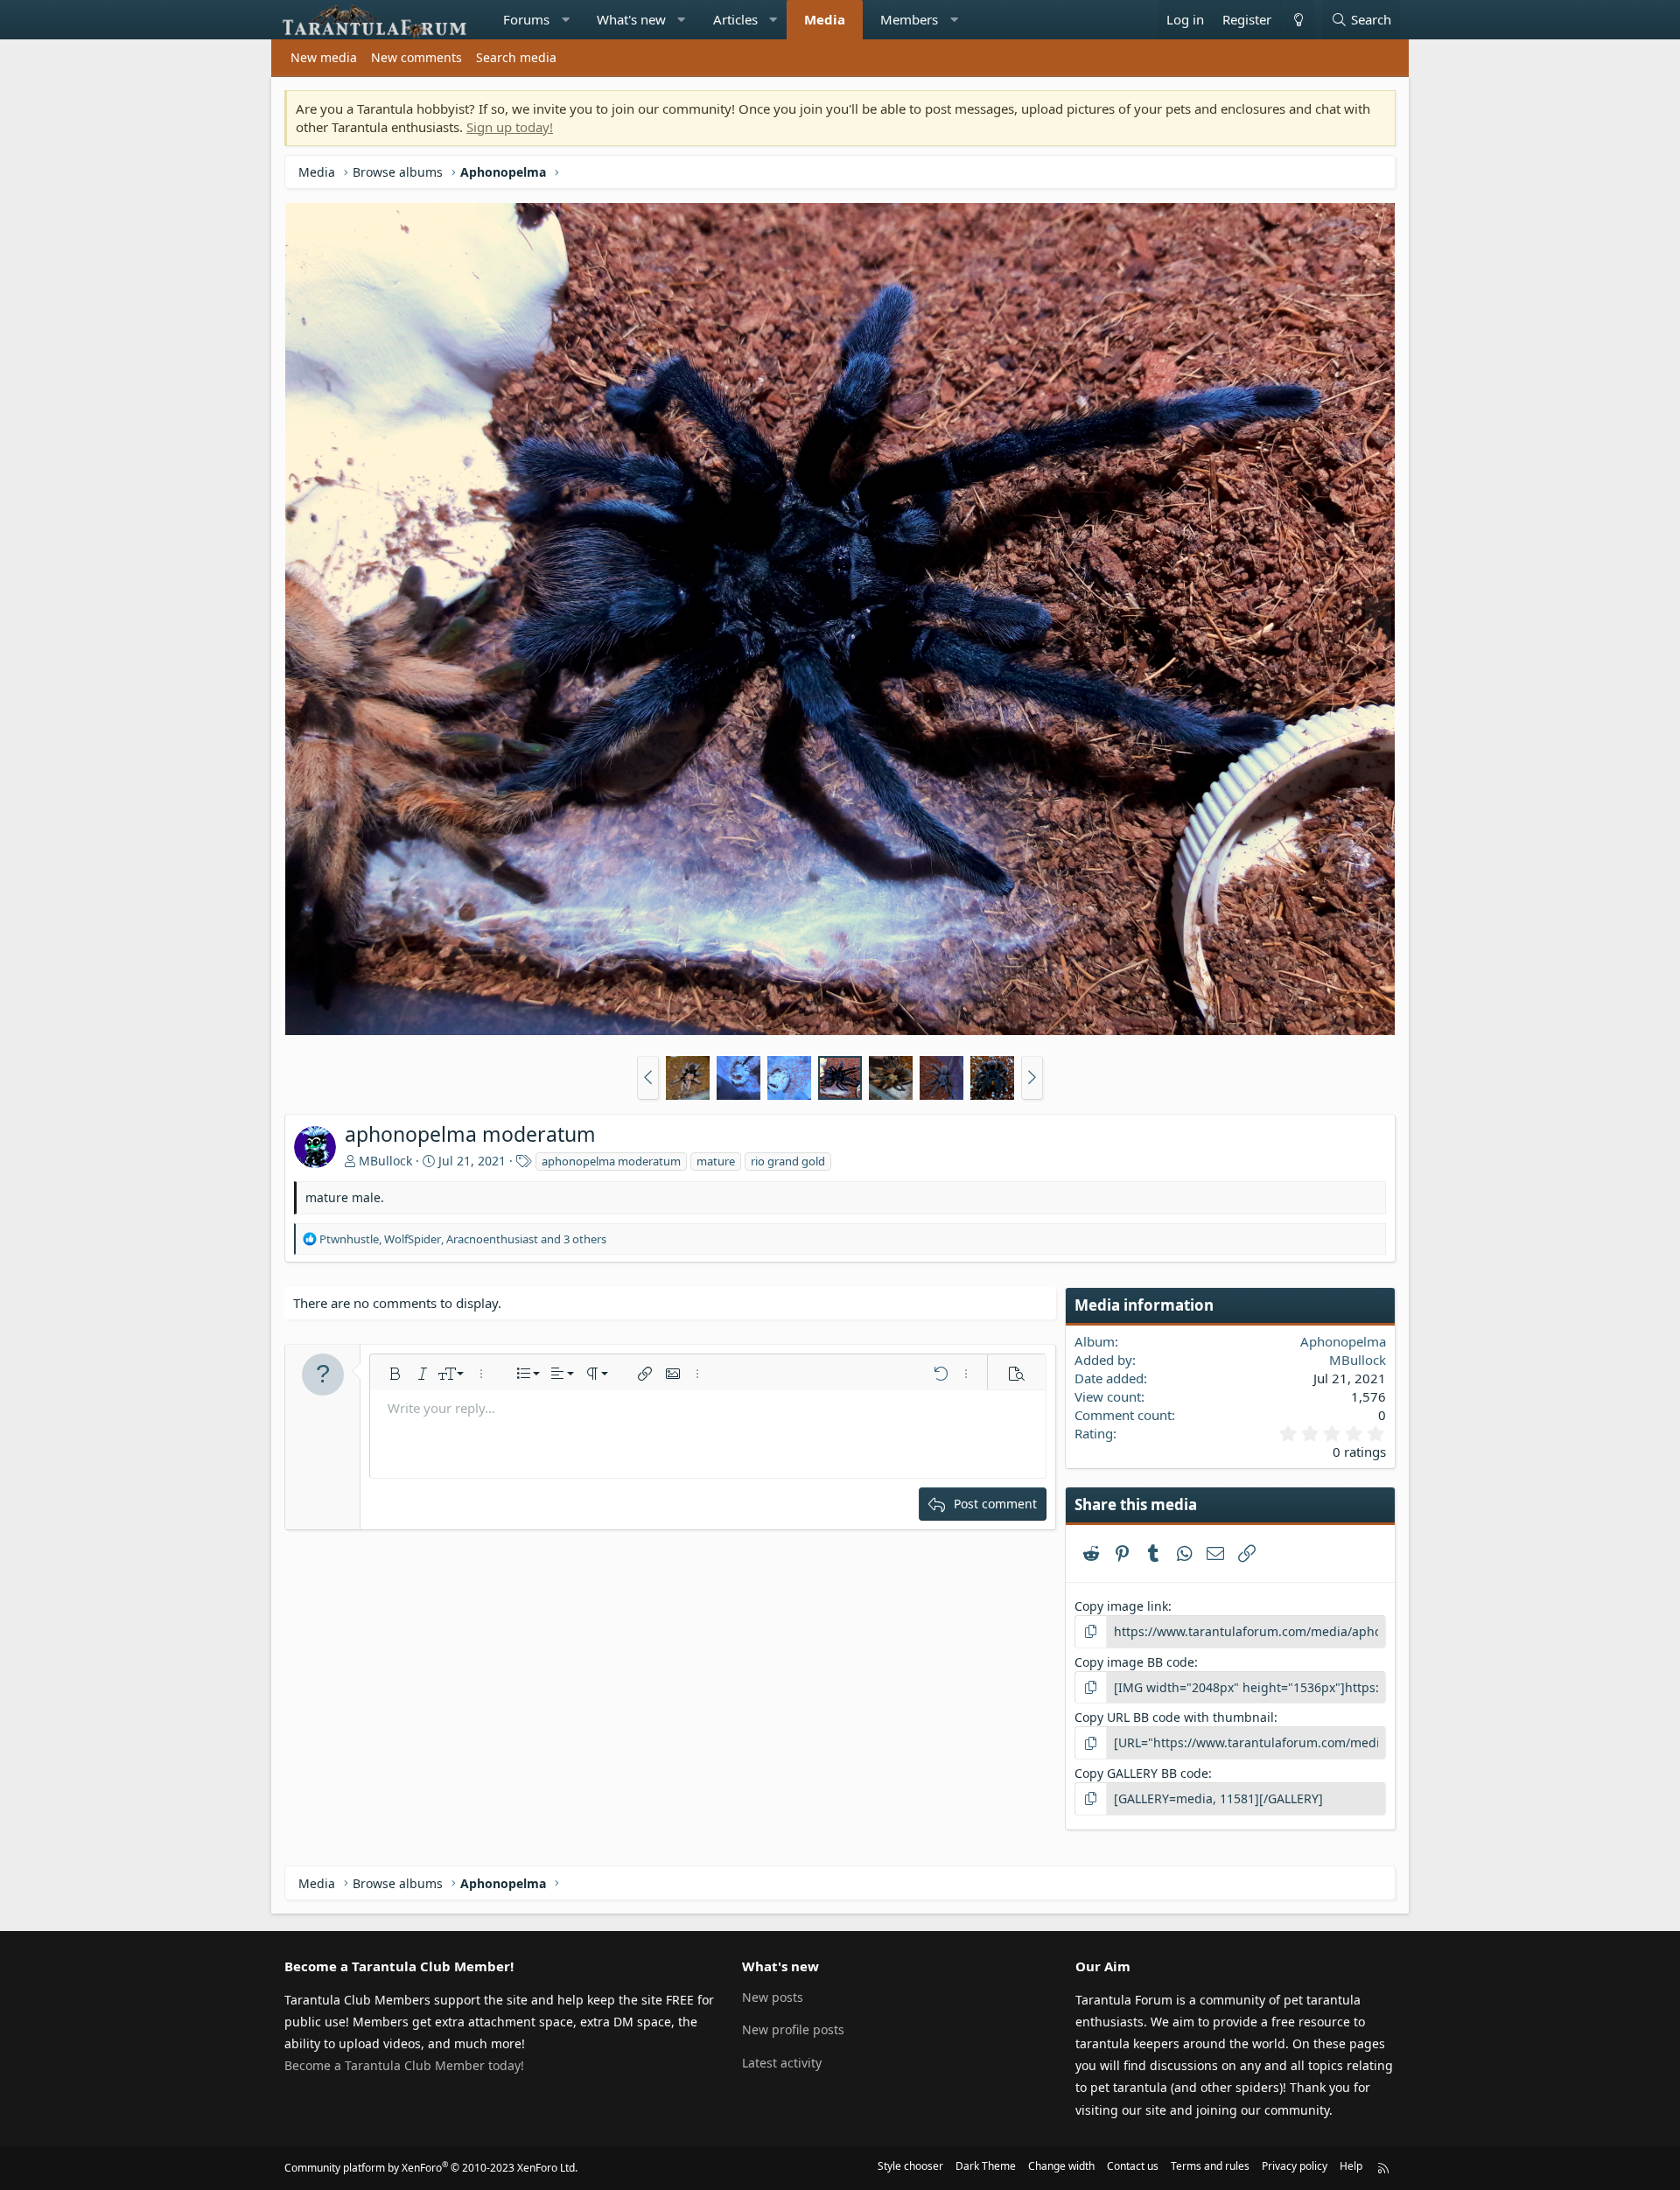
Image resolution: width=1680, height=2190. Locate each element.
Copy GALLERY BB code (1141, 1773)
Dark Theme (986, 2166)
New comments (416, 57)
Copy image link (1121, 1606)
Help (1351, 2166)
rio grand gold (788, 1161)
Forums (526, 19)
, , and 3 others (463, 1239)
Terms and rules (1210, 2166)
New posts (773, 1997)
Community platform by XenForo (431, 2168)
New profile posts (793, 2029)
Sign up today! (510, 127)
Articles (735, 19)
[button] (566, 20)
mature (716, 1161)
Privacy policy (1295, 2166)
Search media (516, 57)
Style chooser (910, 2166)
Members (909, 19)
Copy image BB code (1134, 1662)
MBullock (385, 1161)
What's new (631, 19)
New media (324, 57)
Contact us (1133, 2166)
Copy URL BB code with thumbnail (1174, 1717)
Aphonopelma (1343, 1341)
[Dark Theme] (1298, 20)
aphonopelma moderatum (611, 1161)
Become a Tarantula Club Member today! (404, 2065)
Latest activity (782, 2063)
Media (825, 19)
